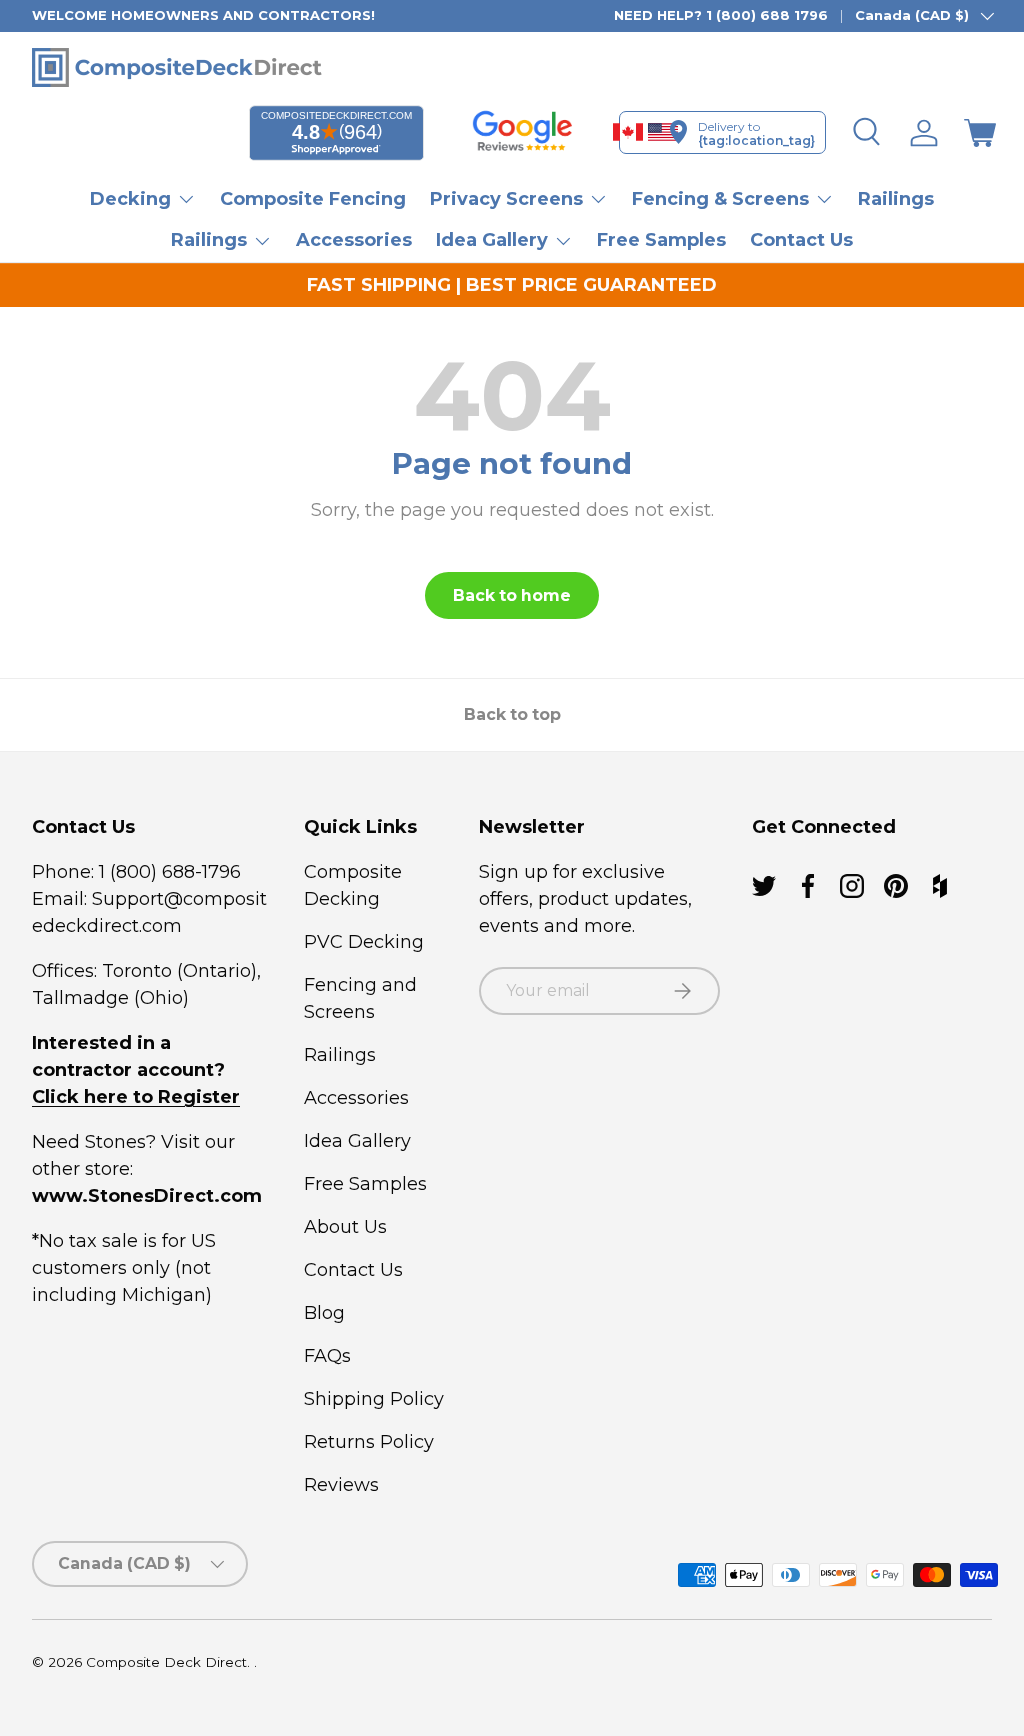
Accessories (354, 240)
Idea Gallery (357, 1141)
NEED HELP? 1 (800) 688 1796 (721, 15)
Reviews (341, 1485)
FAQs (327, 1356)
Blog (324, 1313)
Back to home (512, 595)
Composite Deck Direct (166, 1662)
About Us (345, 1227)
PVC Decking (364, 942)
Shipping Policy (374, 1399)
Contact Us (801, 240)
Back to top (512, 714)
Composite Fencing (313, 199)
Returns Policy (369, 1442)
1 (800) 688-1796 (167, 872)
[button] (980, 133)
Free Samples (661, 240)
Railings (896, 199)
